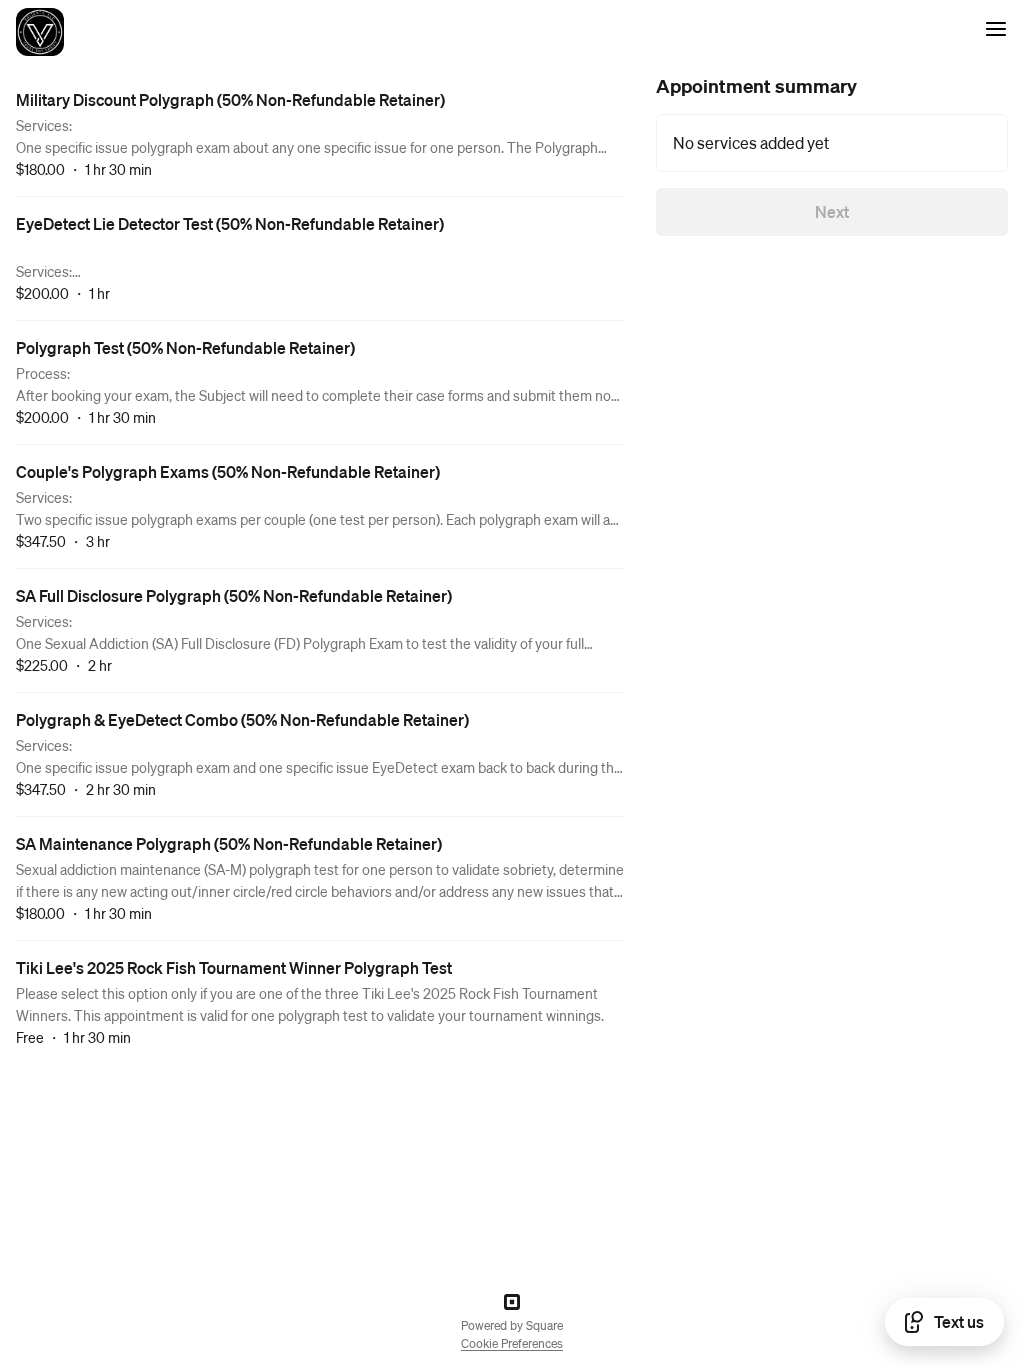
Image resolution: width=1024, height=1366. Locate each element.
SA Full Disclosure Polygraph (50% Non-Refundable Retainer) (234, 595)
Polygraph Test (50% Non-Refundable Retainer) (185, 347)
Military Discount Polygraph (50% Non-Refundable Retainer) (230, 99)
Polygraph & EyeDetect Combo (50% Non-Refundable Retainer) (242, 719)
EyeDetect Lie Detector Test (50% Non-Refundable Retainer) (230, 223)
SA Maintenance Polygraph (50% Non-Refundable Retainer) (229, 843)
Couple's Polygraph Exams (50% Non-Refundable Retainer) (228, 471)
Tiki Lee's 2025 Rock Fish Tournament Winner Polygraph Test (234, 967)
